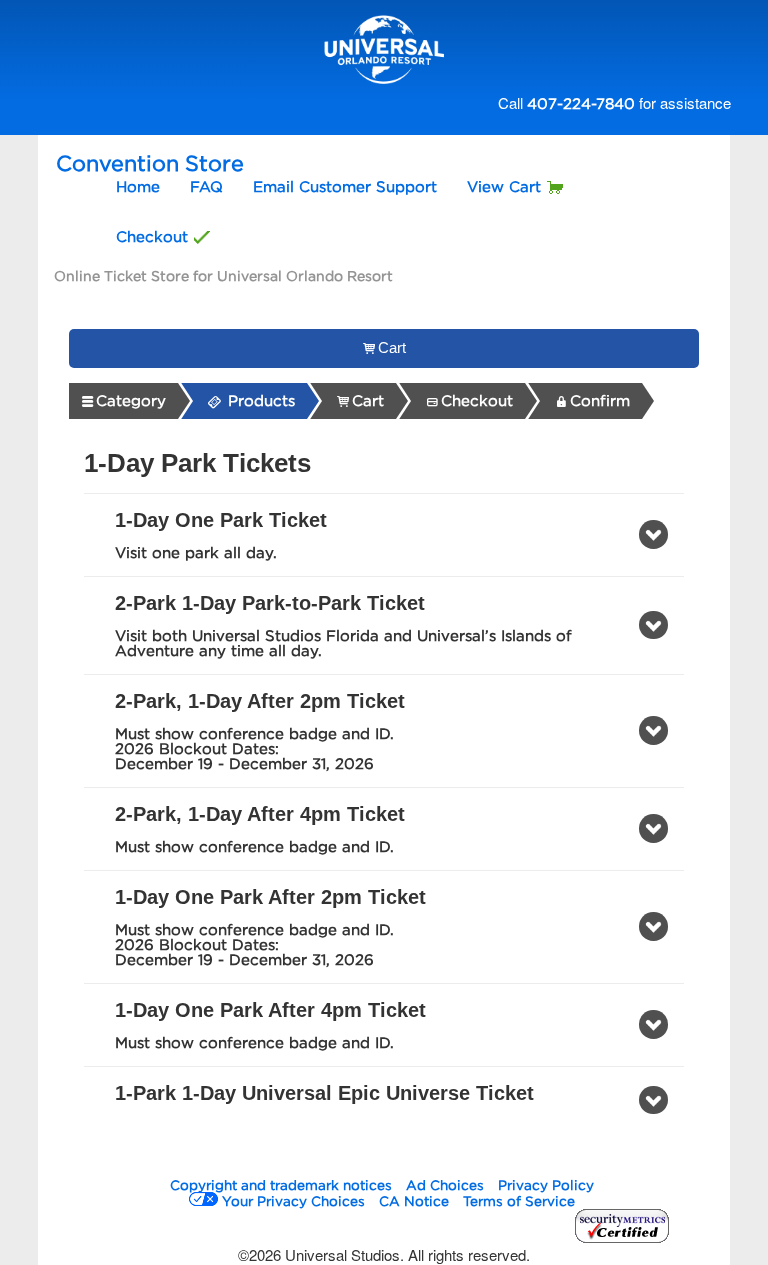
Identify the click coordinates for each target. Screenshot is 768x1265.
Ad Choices (445, 1185)
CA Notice (414, 1201)
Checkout (152, 237)
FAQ (206, 187)
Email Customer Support (345, 187)
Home (138, 187)
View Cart (504, 187)
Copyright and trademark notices (281, 1185)
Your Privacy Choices (293, 1201)
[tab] (383, 535)
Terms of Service (519, 1201)
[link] (123, 401)
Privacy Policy (546, 1185)
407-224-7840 (581, 104)
